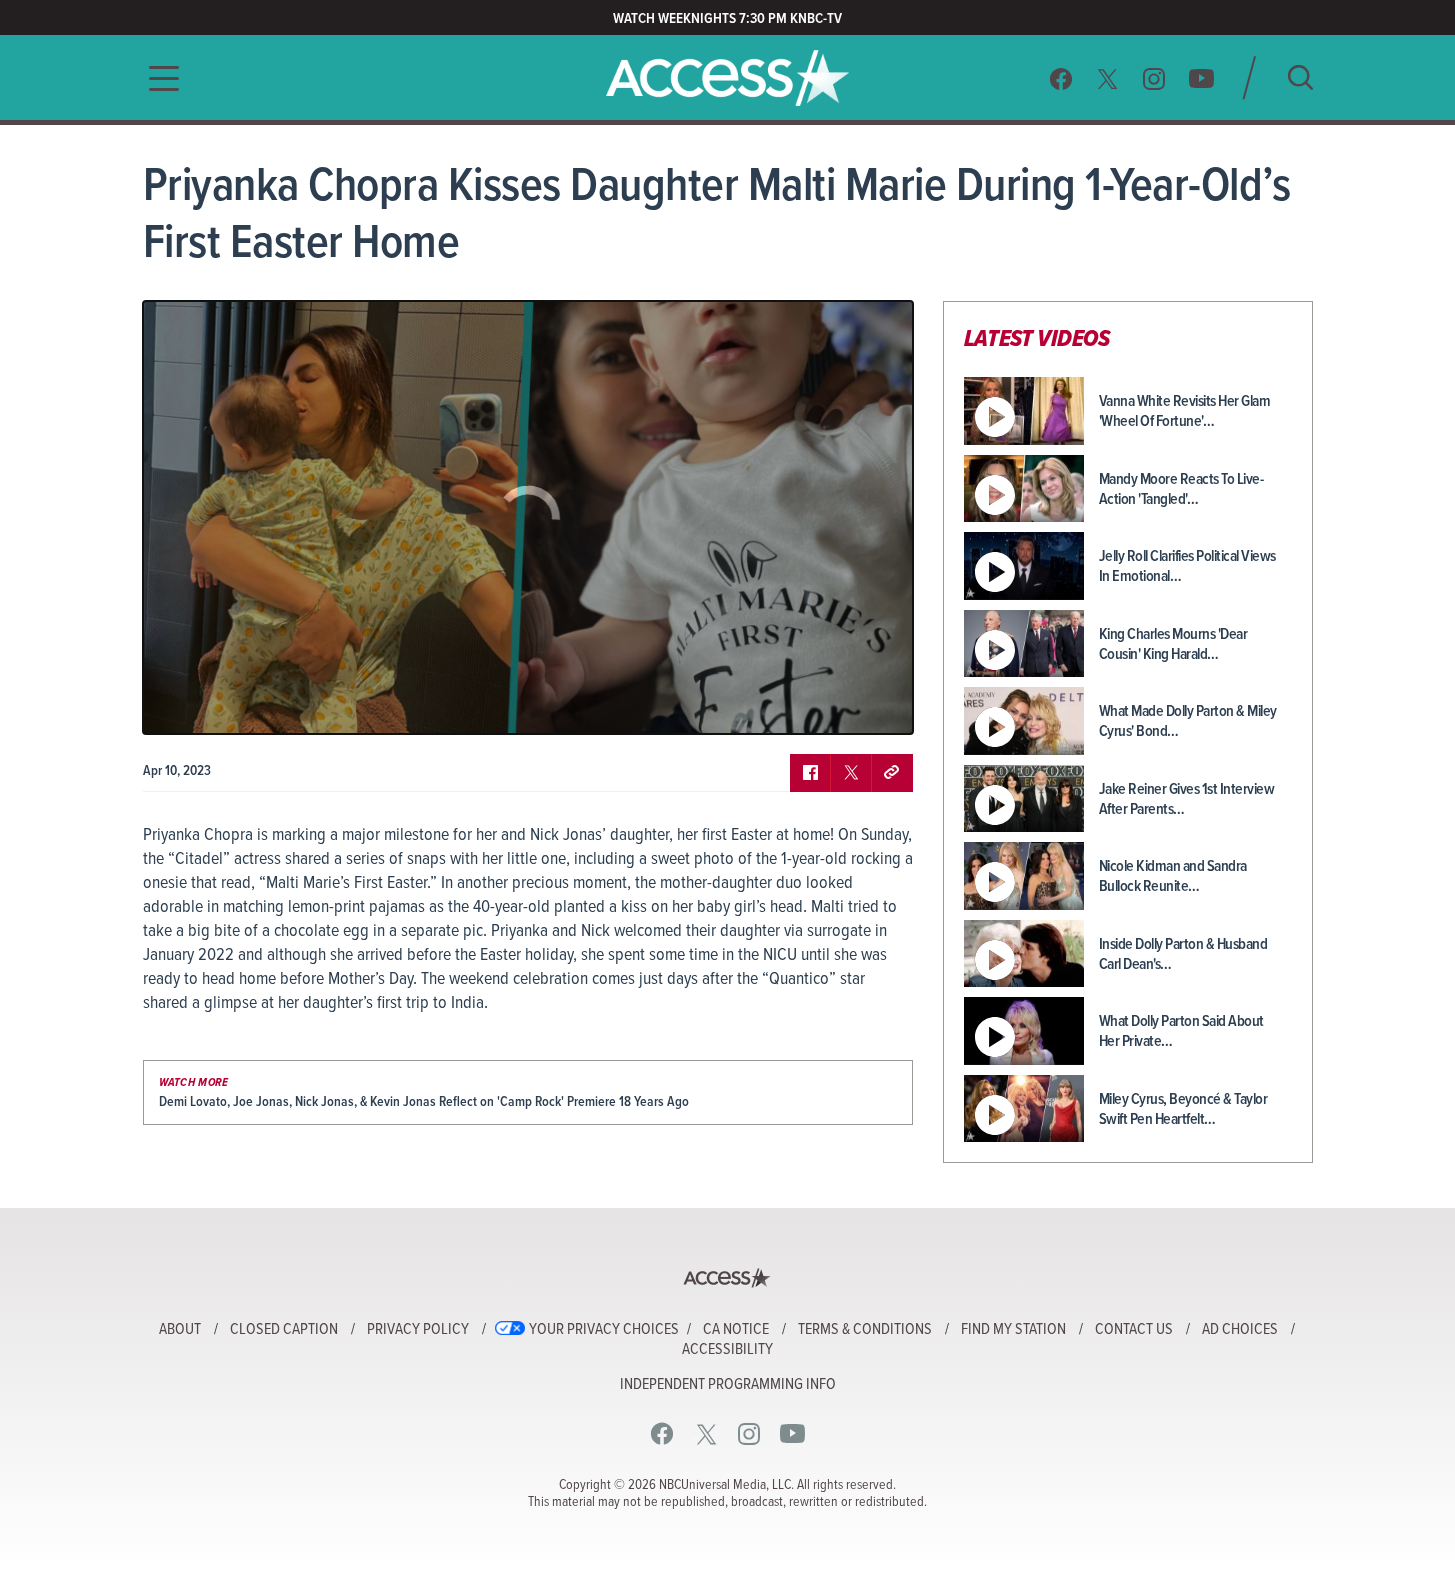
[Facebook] (1061, 78)
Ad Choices (1240, 1330)
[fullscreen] (873, 704)
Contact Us (1134, 1330)
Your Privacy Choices (604, 1330)
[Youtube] (1201, 78)
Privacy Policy (418, 1330)
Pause (183, 704)
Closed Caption (284, 1330)
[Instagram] (1154, 78)
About (180, 1330)
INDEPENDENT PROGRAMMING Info (728, 1385)
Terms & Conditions (865, 1330)
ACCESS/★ (727, 78)
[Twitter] (1108, 78)
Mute (216, 704)
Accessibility (727, 1350)
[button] (158, 78)
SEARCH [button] (1300, 77)
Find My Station (1013, 1330)
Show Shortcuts (812, 704)
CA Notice (736, 1330)
